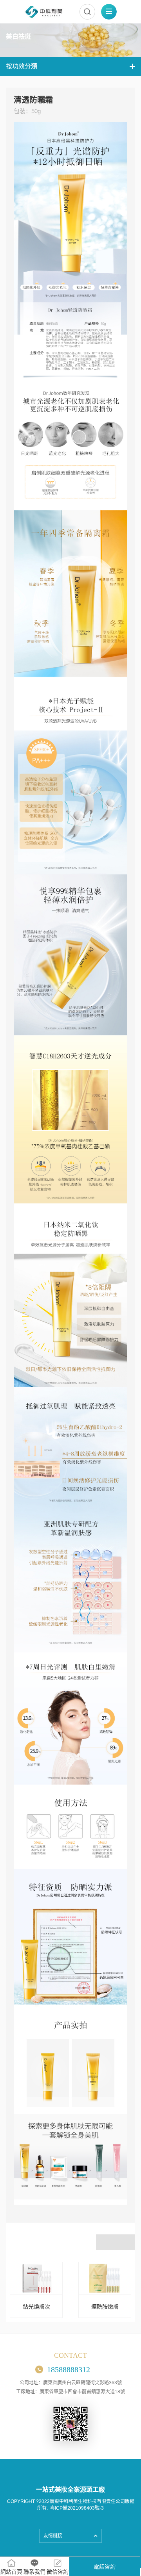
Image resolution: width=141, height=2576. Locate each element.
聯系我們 (34, 2572)
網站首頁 (11, 2572)
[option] (36, 2290)
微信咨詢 (58, 2572)
